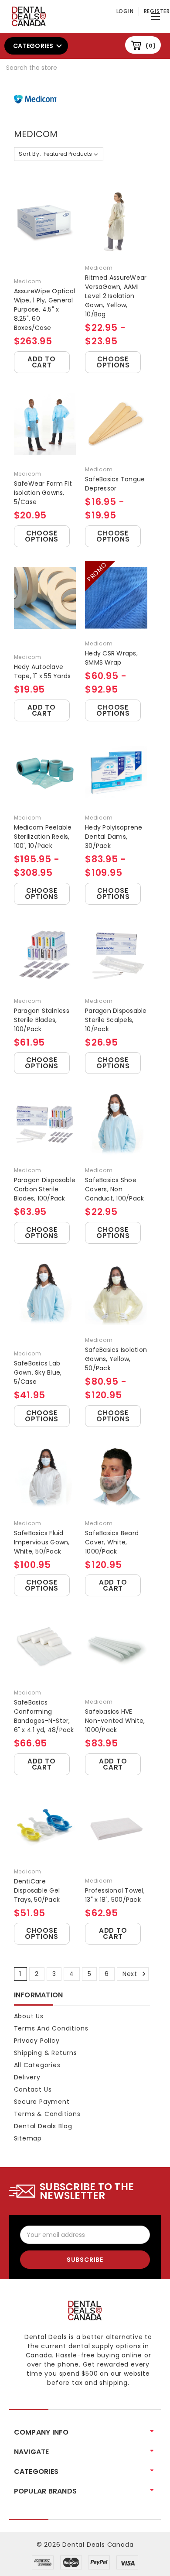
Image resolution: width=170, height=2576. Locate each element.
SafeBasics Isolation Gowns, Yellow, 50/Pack (116, 1359)
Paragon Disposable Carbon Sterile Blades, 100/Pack (45, 1189)
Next (131, 1974)
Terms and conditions (51, 2028)
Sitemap (28, 2138)
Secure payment (42, 2102)
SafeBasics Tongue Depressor (115, 484)
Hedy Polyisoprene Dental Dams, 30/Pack (114, 837)
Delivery (27, 2077)
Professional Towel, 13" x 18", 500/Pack (115, 1895)
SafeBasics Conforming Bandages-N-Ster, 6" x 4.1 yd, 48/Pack (44, 1716)
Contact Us (33, 2089)
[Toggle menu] (157, 15)
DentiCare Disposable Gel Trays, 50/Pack (37, 1890)
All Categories (37, 2065)
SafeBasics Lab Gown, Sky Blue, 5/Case (38, 1372)
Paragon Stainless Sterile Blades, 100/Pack (42, 1020)
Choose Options (113, 362)
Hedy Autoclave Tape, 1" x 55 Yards (42, 671)
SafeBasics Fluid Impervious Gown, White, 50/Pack (42, 1542)
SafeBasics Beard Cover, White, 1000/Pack (112, 1542)
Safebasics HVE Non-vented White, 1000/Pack (115, 1721)
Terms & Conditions (47, 2114)
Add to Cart (42, 362)
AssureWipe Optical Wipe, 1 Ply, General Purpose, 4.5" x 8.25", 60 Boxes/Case (45, 309)
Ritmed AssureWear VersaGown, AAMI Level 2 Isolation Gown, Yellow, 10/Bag (116, 296)
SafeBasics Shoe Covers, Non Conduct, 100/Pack (114, 1189)
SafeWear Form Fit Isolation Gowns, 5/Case (43, 493)
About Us (29, 2016)
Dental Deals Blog (43, 2126)
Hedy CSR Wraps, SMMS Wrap (111, 658)
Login (125, 11)
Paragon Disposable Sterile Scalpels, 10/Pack (116, 1020)
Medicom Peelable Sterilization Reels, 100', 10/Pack (43, 837)
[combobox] (85, 68)
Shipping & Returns (46, 2053)
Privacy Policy (37, 2041)
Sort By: (30, 154)
